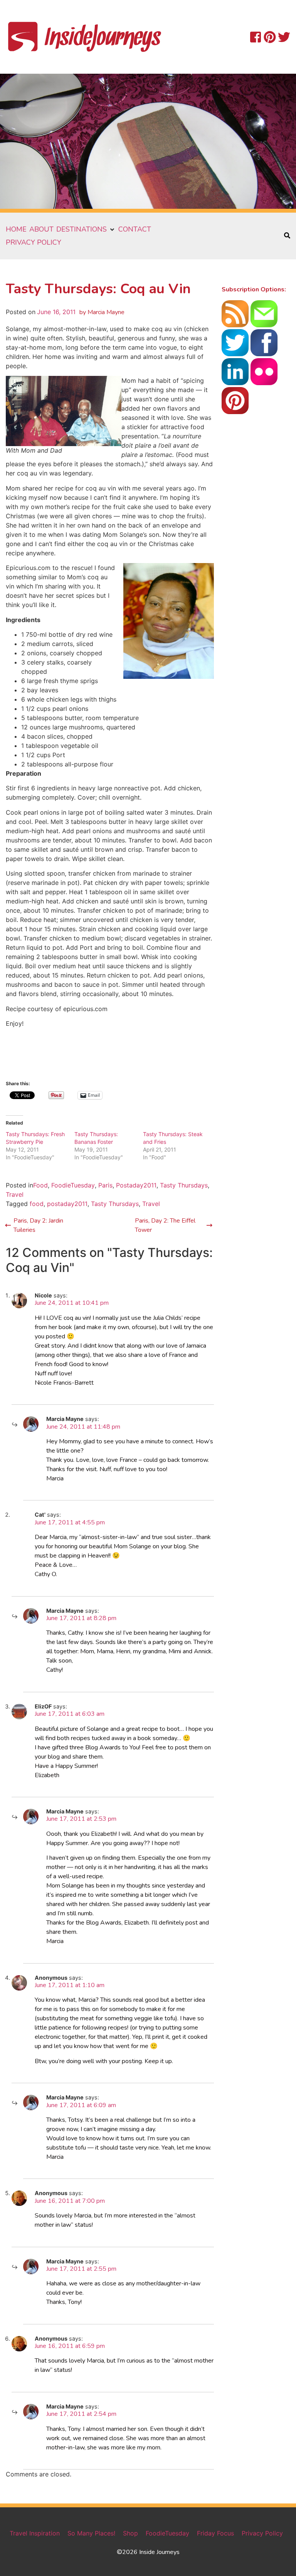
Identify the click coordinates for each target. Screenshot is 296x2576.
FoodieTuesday (73, 1185)
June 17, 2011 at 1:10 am (70, 1985)
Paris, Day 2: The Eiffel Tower (165, 1225)
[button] (86, 229)
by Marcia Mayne (102, 312)
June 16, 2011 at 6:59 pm (70, 2346)
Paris (105, 1185)
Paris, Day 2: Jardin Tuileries (38, 1225)
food (37, 1204)
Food (40, 1185)
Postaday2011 (136, 1185)
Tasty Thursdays (184, 1185)
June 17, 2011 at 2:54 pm (81, 2414)
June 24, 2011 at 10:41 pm (72, 1303)
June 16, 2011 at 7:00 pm (70, 2201)
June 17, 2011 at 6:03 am (70, 1714)
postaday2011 (67, 1204)
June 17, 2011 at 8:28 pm (81, 1618)
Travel (15, 1194)
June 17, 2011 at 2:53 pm (81, 1819)
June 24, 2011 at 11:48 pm (83, 1427)
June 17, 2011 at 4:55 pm (70, 1522)
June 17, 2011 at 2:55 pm (81, 2269)
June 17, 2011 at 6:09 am (81, 2105)
